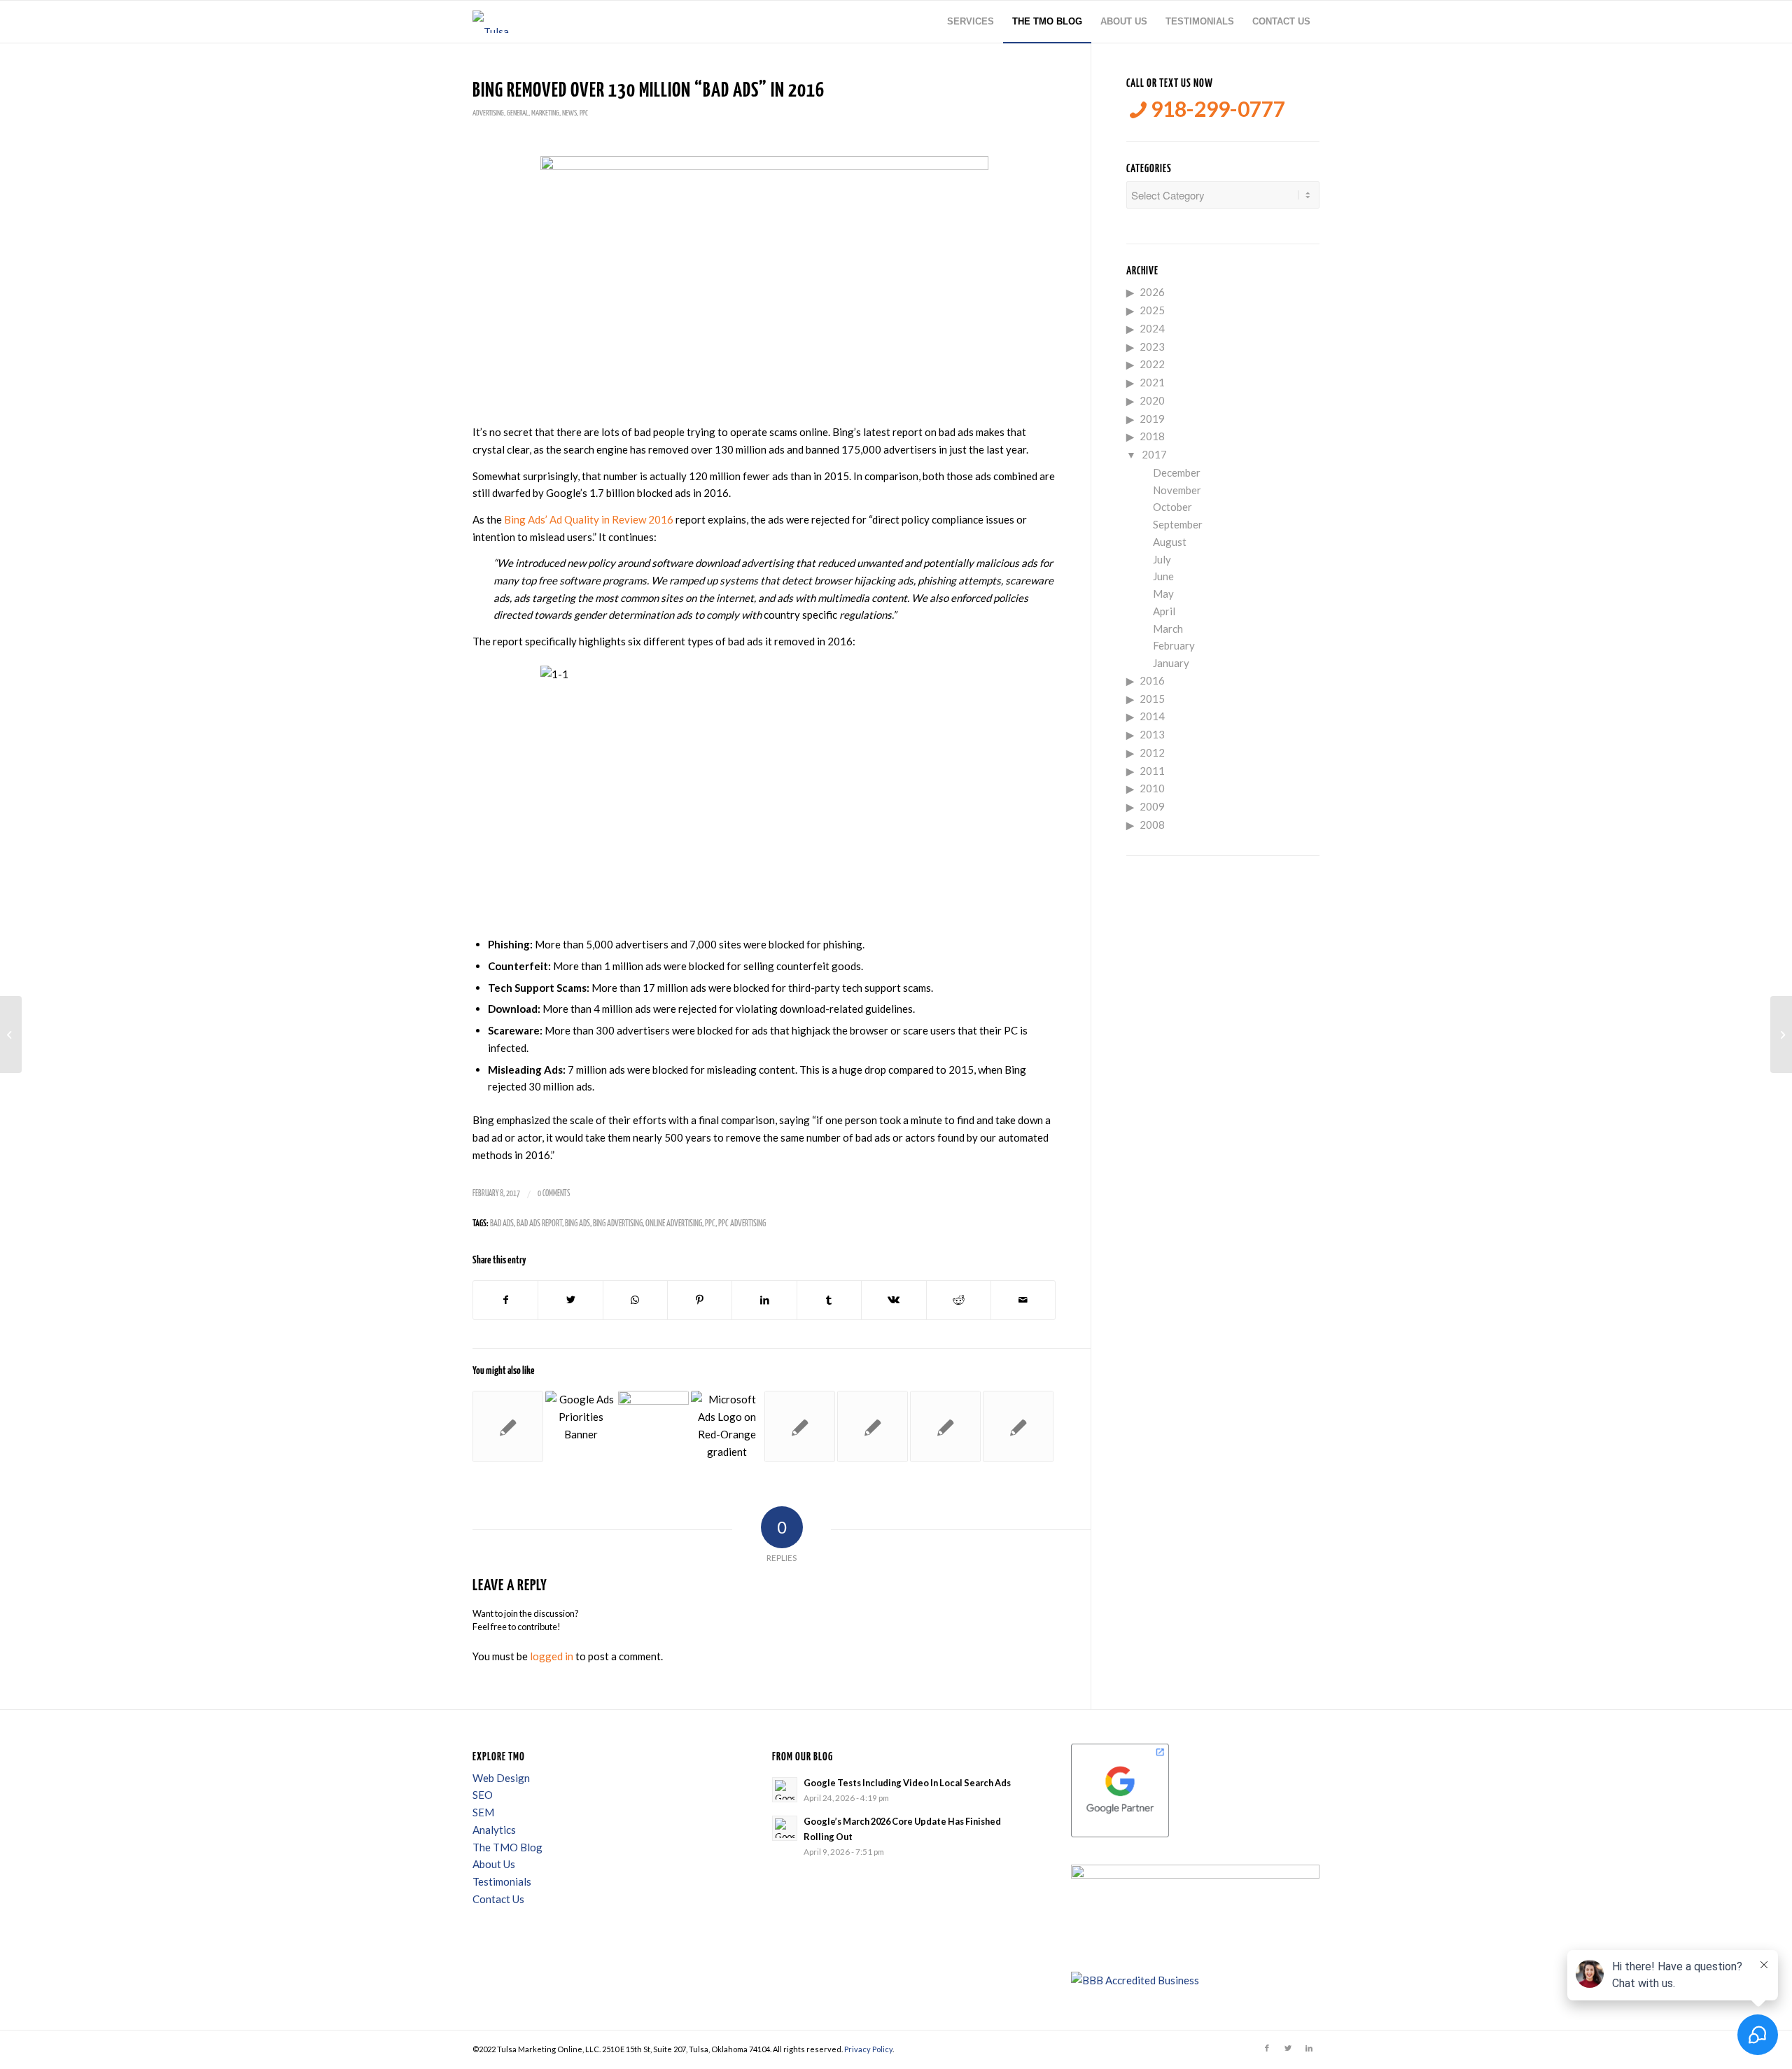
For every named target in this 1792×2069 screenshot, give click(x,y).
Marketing (545, 113)
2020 (1152, 400)
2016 (1152, 680)
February (1174, 645)
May (1163, 594)
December (1177, 472)
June (1163, 576)
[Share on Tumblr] (829, 1300)
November (1177, 490)
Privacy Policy (868, 2049)
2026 (1152, 292)
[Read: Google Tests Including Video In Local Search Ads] (785, 1790)
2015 (1152, 699)
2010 (1152, 788)
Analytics (494, 1830)
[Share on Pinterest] (700, 1300)
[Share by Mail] (1023, 1300)
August (1170, 542)
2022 (1152, 364)
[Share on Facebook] (505, 1300)
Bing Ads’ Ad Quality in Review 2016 (589, 519)
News (569, 113)
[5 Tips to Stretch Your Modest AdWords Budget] (800, 1426)
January (1171, 663)
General (518, 113)
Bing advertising (618, 1224)
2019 (1152, 419)
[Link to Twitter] (1288, 2048)
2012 (1152, 752)
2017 (1154, 454)
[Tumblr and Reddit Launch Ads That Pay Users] (508, 1426)
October (1172, 507)
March (1168, 629)
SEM (483, 1812)
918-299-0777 (1216, 109)
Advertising (488, 113)
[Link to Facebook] (1267, 2048)
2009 (1152, 806)
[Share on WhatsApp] (635, 1300)
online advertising (674, 1224)
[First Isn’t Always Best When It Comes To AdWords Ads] (945, 1426)
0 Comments (554, 1194)
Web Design (501, 1778)
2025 (1152, 310)
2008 (1152, 825)
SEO (483, 1795)
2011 (1152, 771)
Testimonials (502, 1881)
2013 (1152, 734)
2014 (1152, 716)
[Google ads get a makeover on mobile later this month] (873, 1426)
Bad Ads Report (539, 1224)
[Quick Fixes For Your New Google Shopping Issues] (1018, 1426)
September (1178, 524)
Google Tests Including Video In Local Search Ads (907, 1783)
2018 (1152, 436)
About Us (494, 1864)
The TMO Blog (507, 1847)
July (1162, 559)
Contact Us (498, 1899)
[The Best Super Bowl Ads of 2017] (11, 1034)
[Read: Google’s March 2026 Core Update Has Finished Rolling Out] (785, 1828)
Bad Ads (502, 1224)
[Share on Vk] (894, 1300)
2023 (1152, 346)
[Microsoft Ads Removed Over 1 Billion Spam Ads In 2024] (726, 1426)
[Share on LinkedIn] (764, 1300)
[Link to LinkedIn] (1309, 2048)
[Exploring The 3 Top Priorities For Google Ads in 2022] (581, 1426)
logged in (552, 1656)
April (1164, 611)
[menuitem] (971, 22)
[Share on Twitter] (570, 1300)
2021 (1152, 382)
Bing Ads (577, 1224)
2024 (1152, 328)
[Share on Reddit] (959, 1300)
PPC (584, 113)
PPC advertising (742, 1224)
